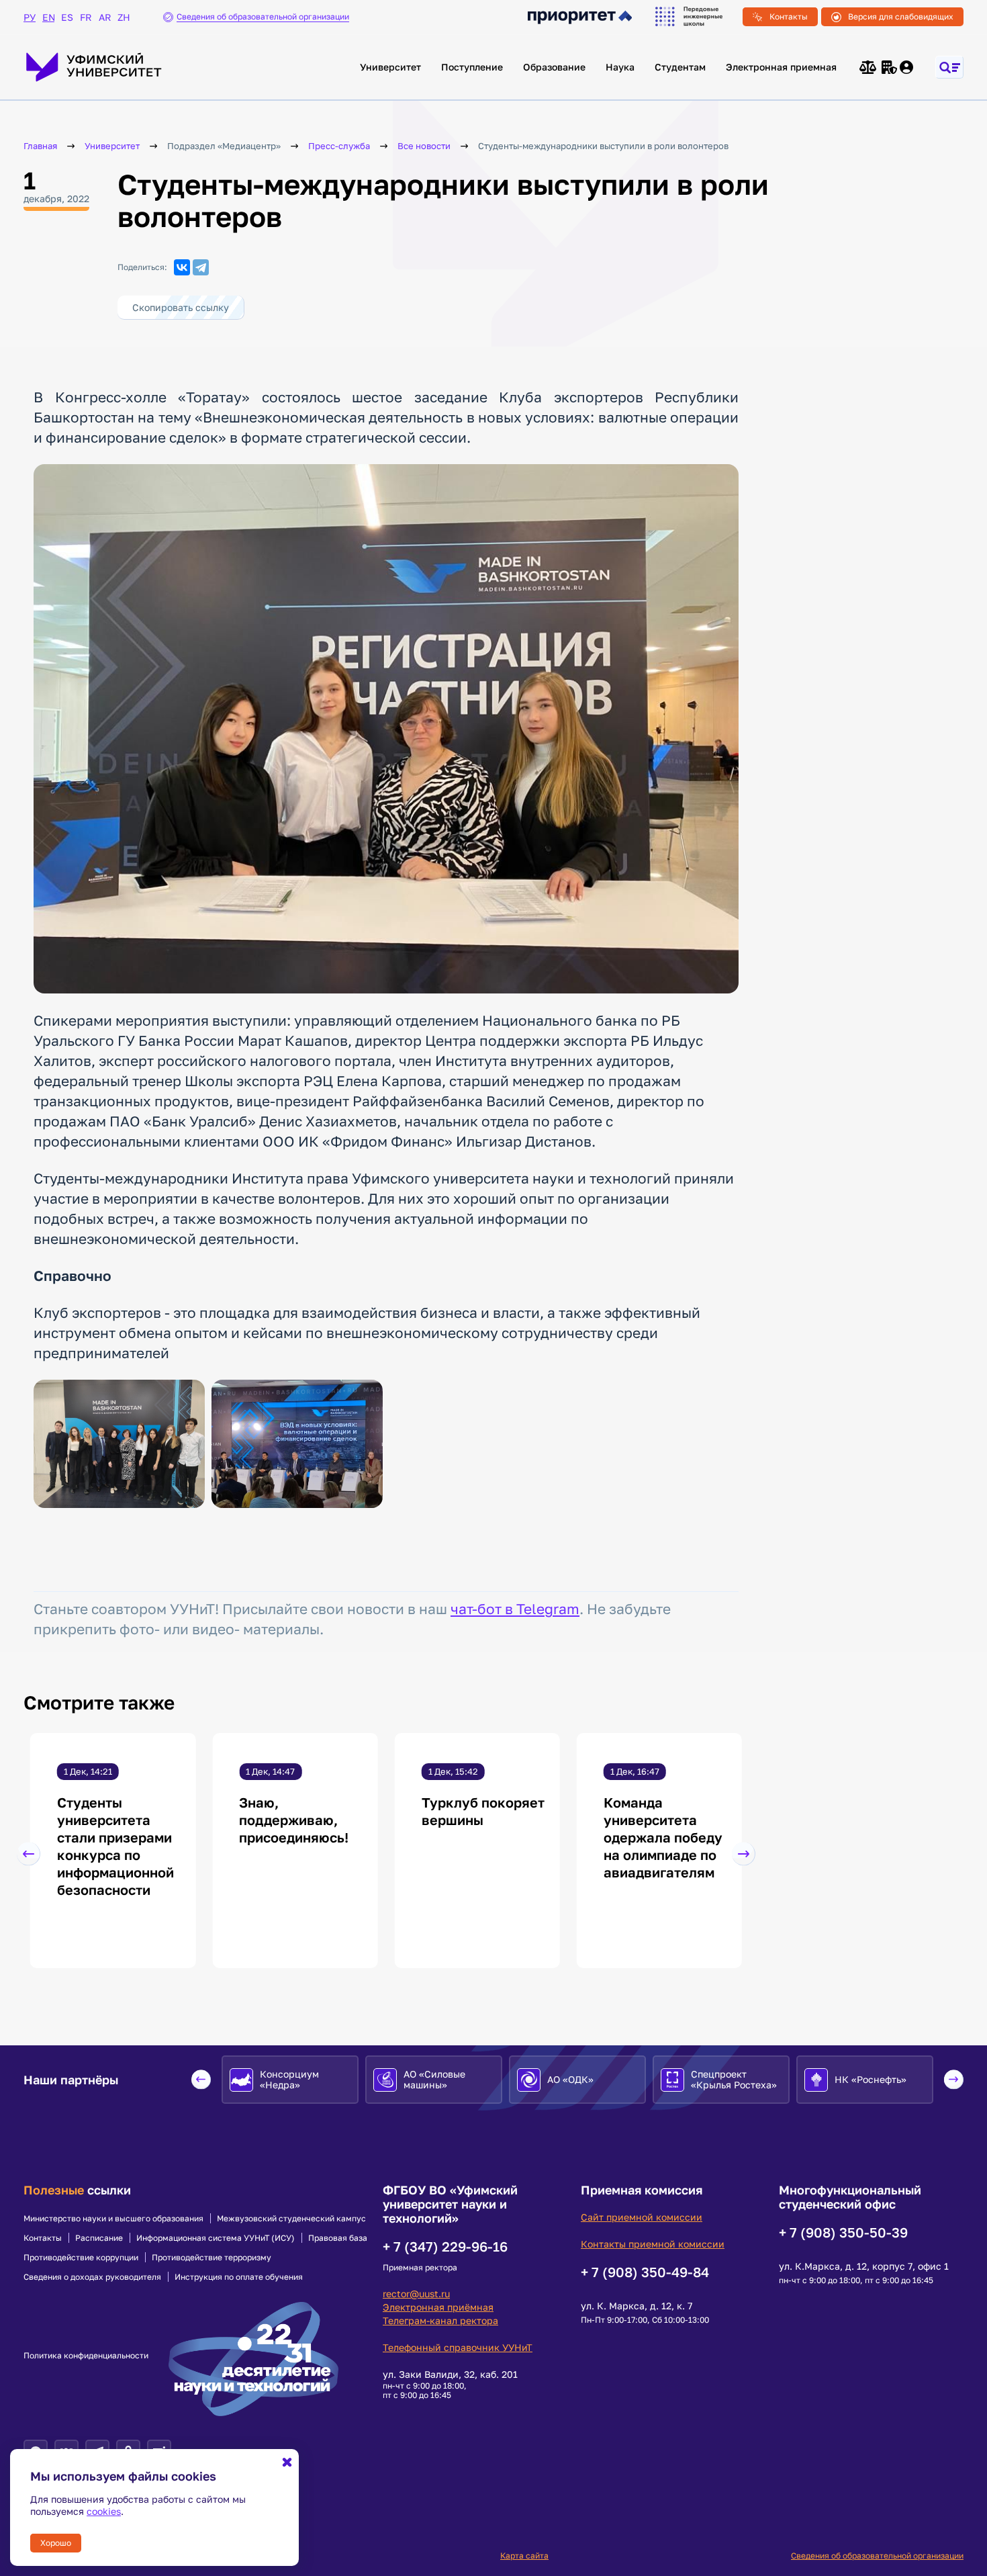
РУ (30, 17)
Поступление (472, 67)
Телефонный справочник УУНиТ (458, 2347)
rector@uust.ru (416, 2294)
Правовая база (338, 2238)
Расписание (99, 2238)
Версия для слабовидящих (901, 16)
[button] (29, 1854)
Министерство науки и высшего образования (113, 2219)
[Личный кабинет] (907, 67)
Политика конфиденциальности (86, 2356)
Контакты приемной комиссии (653, 2244)
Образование (554, 67)
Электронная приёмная (438, 2307)
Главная (40, 146)
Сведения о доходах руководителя (92, 2277)
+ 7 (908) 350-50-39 (843, 2232)
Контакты (789, 16)
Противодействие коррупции (81, 2258)
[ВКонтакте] (182, 267)
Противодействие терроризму (211, 2258)
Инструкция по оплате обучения (239, 2277)
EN (48, 17)
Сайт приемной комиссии (642, 2217)
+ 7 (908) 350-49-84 (645, 2272)
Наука (620, 67)
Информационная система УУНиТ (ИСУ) (216, 2238)
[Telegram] (201, 267)
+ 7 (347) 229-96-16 (445, 2246)
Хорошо (56, 2543)
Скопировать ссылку (181, 307)
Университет (390, 67)
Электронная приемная (781, 67)
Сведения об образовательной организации (877, 2556)
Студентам (680, 67)
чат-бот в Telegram (515, 1609)
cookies (104, 2511)
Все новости (424, 146)
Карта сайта (524, 2556)
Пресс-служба (339, 146)
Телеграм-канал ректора (440, 2320)
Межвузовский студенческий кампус (291, 2219)
